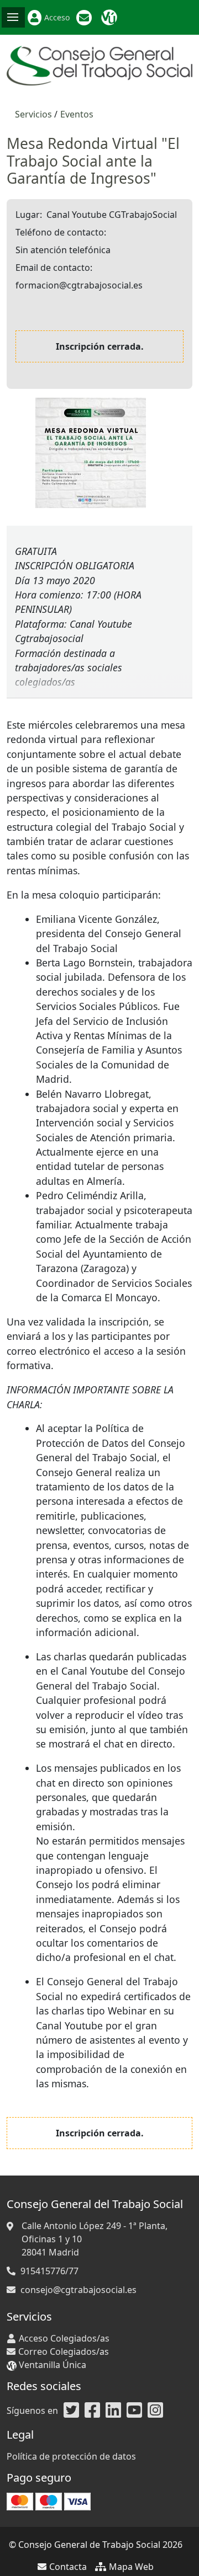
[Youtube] (134, 2411)
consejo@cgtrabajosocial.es (78, 2290)
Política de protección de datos (71, 2456)
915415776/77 (49, 2271)
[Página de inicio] (99, 65)
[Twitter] (71, 2411)
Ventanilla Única (111, 18)
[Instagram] (155, 2411)
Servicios (33, 114)
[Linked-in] (113, 2411)
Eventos (77, 114)
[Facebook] (92, 2411)
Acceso (57, 17)
